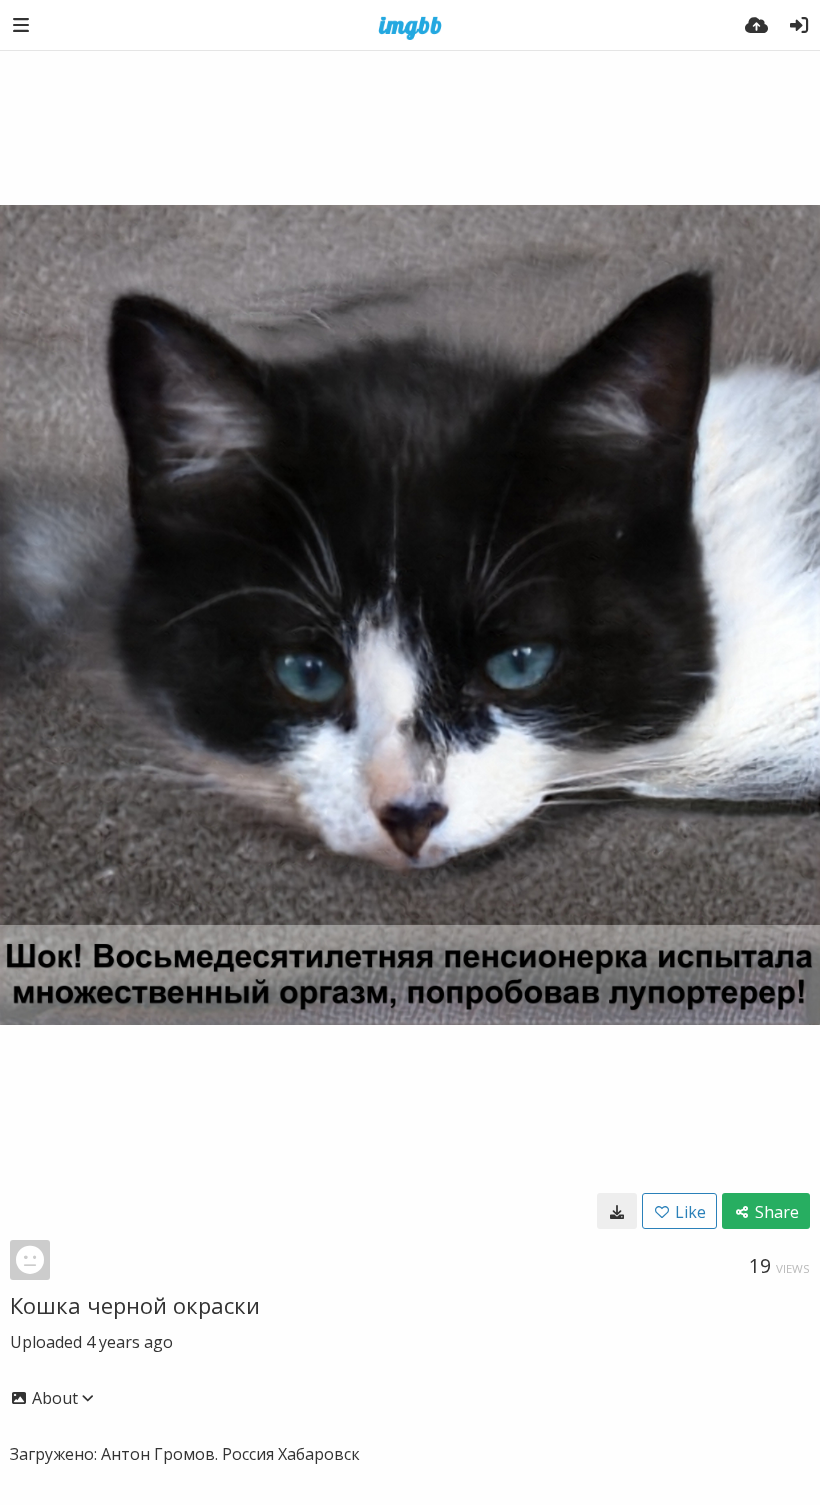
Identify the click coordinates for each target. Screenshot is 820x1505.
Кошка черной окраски (135, 1305)
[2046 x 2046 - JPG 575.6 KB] (617, 1211)
